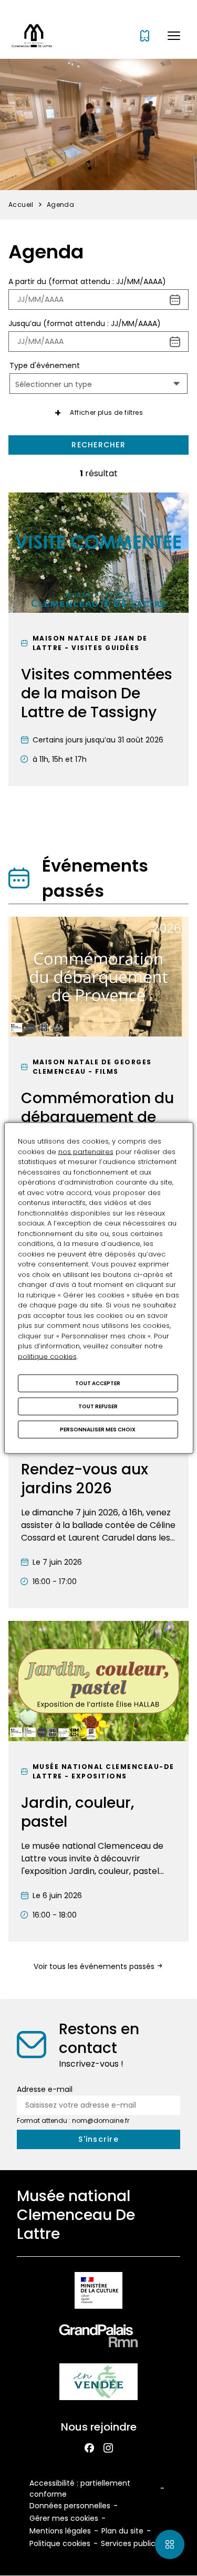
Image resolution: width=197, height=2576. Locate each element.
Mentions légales (60, 2531)
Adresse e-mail (45, 2089)
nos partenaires (86, 1151)
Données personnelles (70, 2506)
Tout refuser (98, 1406)
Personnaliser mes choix (98, 1430)
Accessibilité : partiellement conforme (80, 2489)
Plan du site (122, 2531)
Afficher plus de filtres (106, 412)
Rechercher (98, 445)
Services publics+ (132, 2543)
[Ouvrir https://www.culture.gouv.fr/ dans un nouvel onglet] (98, 2292)
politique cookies (47, 1356)
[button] (174, 36)
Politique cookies (60, 2543)
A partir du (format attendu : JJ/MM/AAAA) (87, 281)
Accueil (21, 205)
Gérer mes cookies (64, 2518)
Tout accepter (98, 1383)
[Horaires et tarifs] (145, 36)
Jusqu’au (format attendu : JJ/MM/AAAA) (85, 323)
